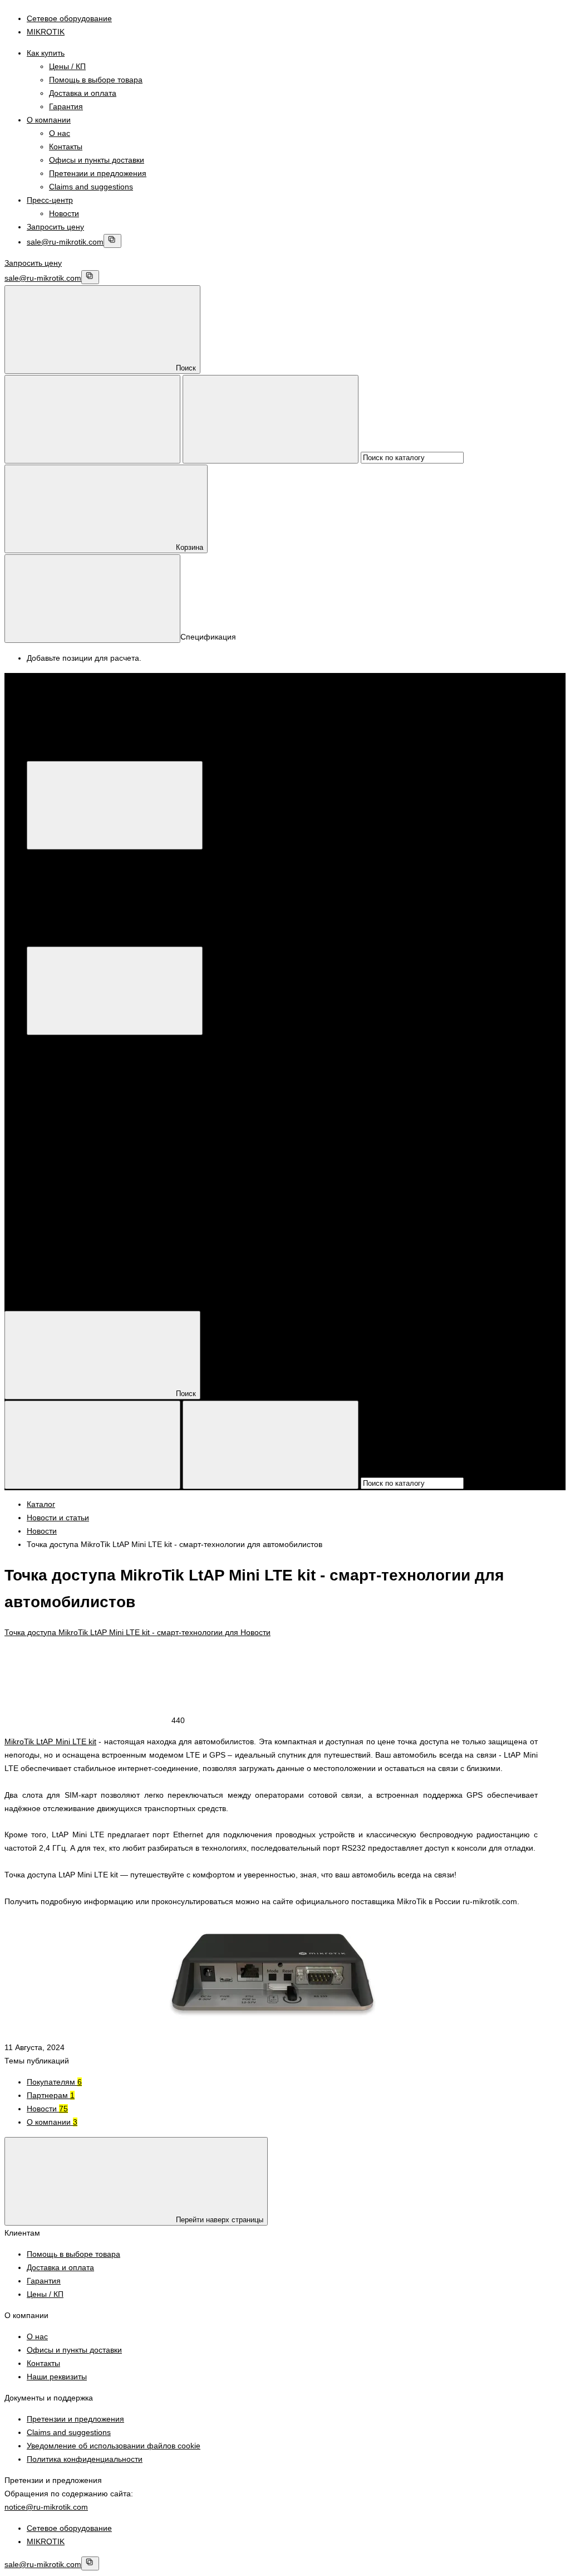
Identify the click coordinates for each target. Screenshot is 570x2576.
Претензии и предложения (98, 173)
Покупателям (54, 2082)
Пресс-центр (50, 200)
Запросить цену (55, 227)
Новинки (64, 1096)
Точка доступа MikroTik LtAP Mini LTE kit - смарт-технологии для (122, 1632)
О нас (60, 133)
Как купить (46, 53)
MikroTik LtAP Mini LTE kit (50, 1741)
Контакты (66, 147)
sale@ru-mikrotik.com (65, 242)
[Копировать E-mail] (112, 241)
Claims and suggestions (91, 187)
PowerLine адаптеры (87, 1135)
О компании (49, 120)
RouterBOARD (75, 1149)
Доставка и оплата (83, 93)
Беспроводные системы (93, 1069)
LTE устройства (77, 1122)
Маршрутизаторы (81, 1042)
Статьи (39, 1296)
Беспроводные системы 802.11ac (336, 1082)
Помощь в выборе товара (96, 80)
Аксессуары (70, 1162)
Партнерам (51, 2095)
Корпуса (64, 1202)
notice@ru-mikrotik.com (46, 2507)
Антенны (65, 1175)
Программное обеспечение (99, 1216)
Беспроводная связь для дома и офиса (121, 1082)
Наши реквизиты (57, 2377)
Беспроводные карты (234, 1082)
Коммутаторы (74, 1056)
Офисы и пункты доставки (97, 160)
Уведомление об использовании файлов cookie (114, 2446)
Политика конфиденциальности (85, 2459)
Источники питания (84, 1189)
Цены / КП (67, 66)
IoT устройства (76, 1109)
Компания (45, 1269)
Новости (64, 213)
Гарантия (66, 106)
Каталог (208, 754)
